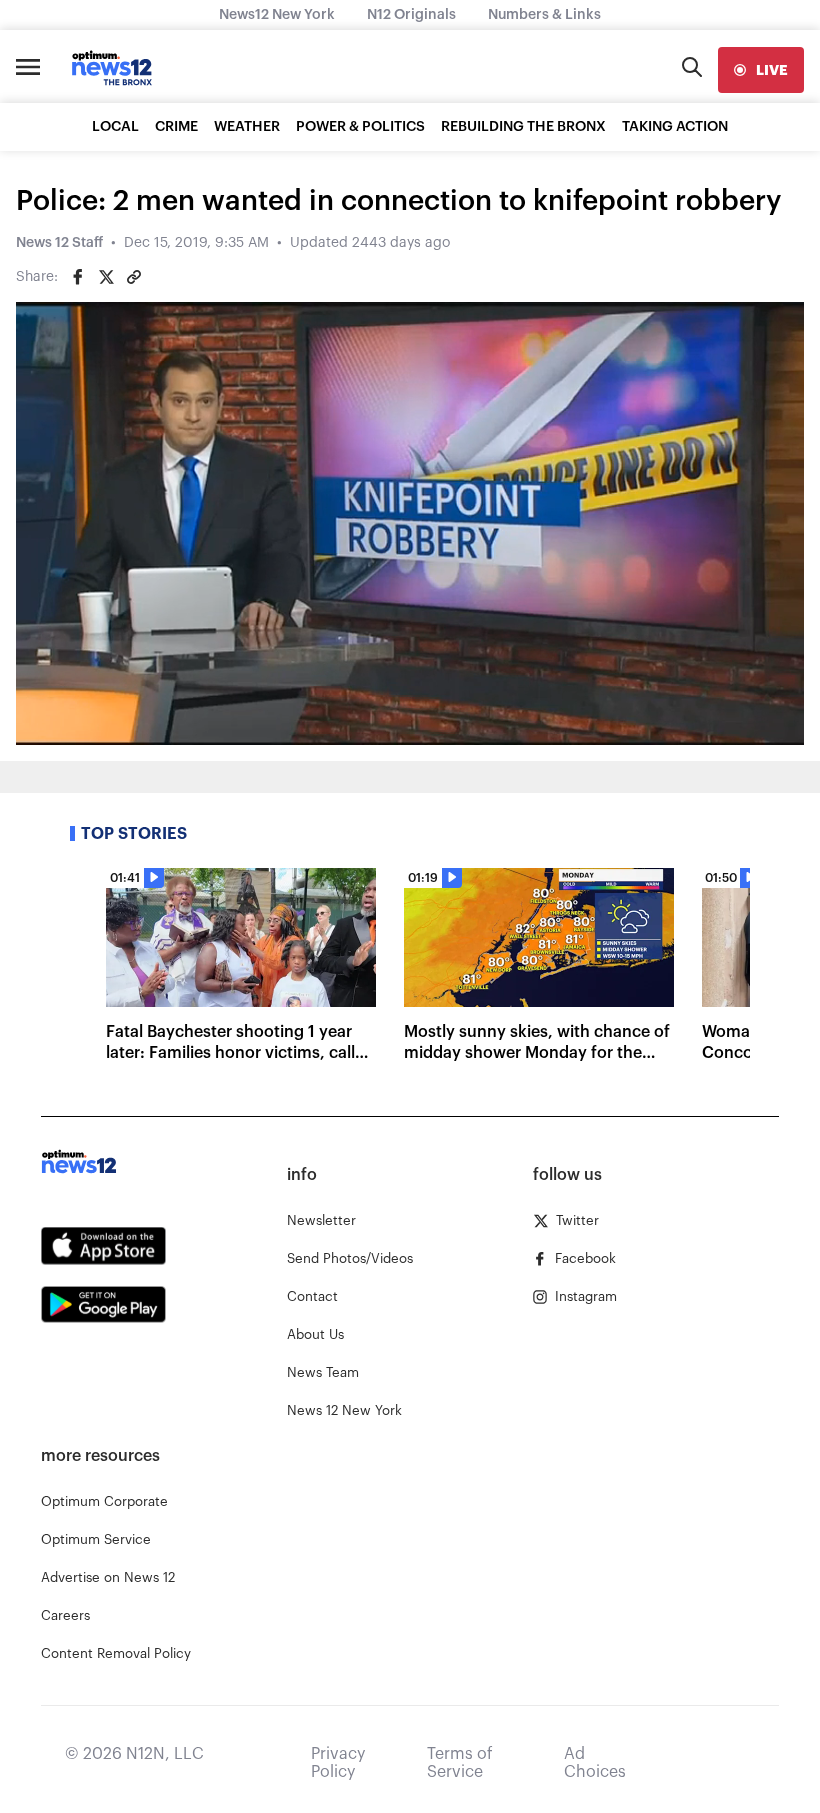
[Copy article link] (134, 277)
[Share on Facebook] (78, 277)
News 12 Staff (59, 243)
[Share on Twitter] (106, 277)
